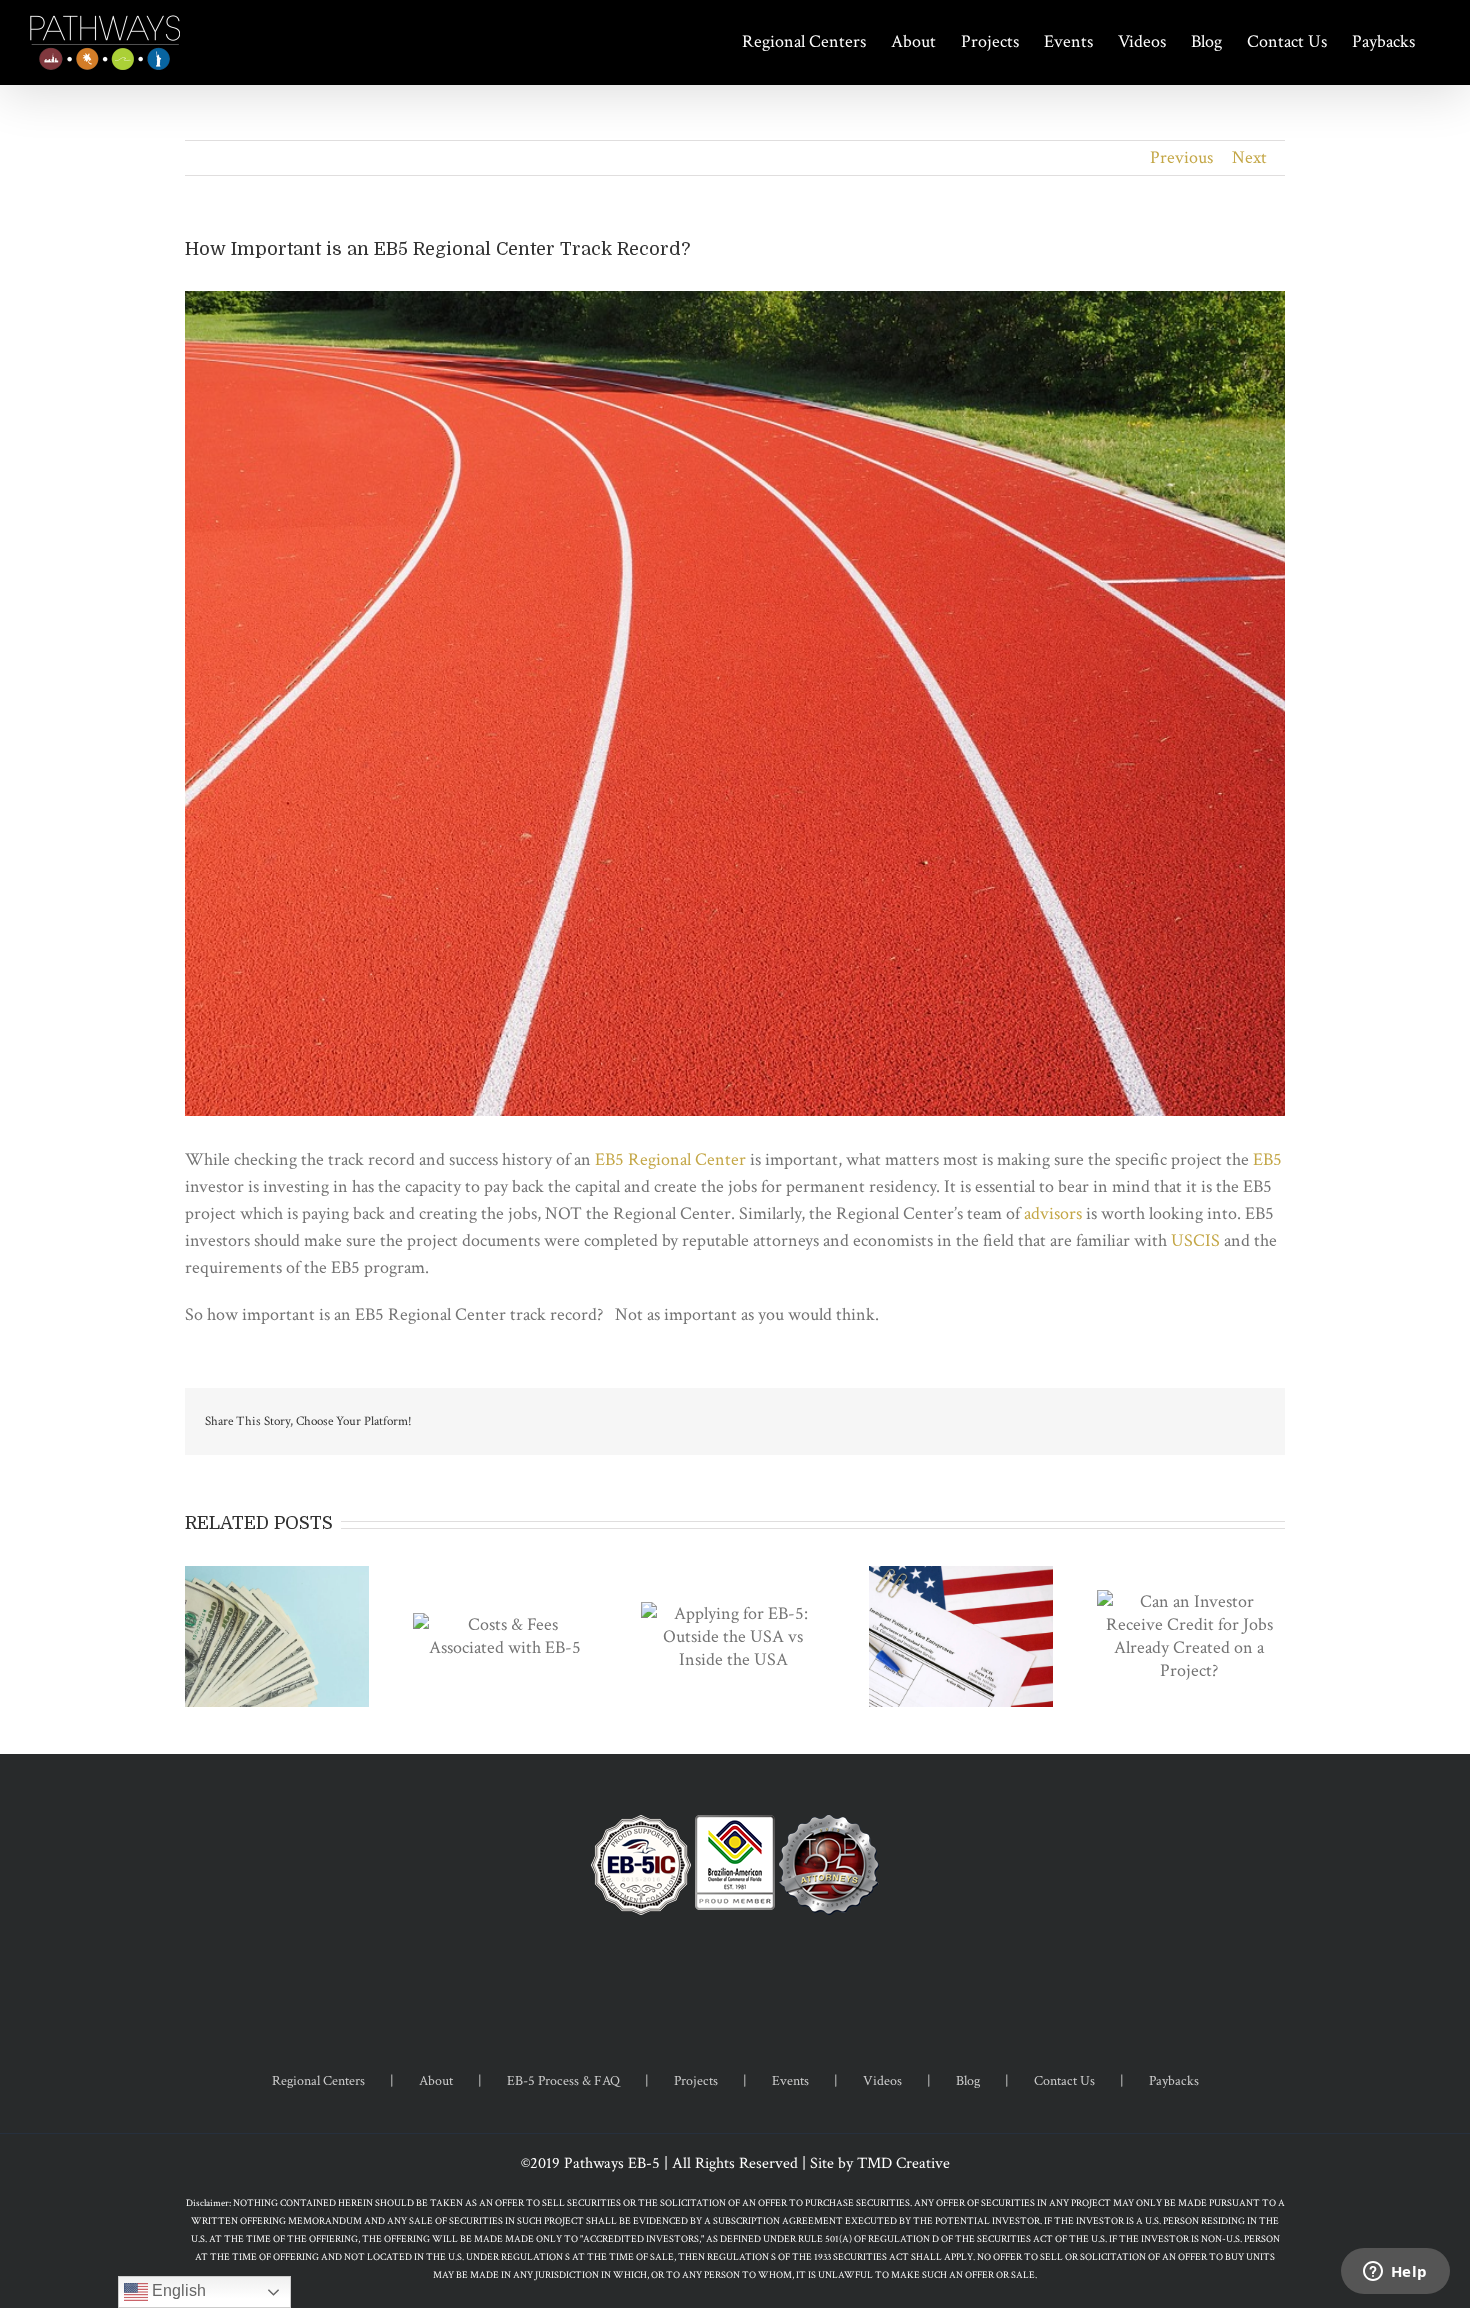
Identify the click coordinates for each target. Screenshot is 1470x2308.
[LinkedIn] (762, 1979)
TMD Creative (903, 2163)
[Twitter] (735, 1979)
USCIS (1195, 1240)
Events (790, 2081)
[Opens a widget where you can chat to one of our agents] (1395, 2273)
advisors (1055, 1213)
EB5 (1267, 1159)
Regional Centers (318, 2081)
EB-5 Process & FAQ (563, 2081)
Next (1249, 157)
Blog (968, 2081)
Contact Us (1064, 2081)
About (436, 2081)
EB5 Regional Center (670, 1159)
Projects (696, 2081)
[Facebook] (708, 1979)
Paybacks (1174, 2081)
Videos (882, 2081)
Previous (1181, 157)
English (177, 2290)
